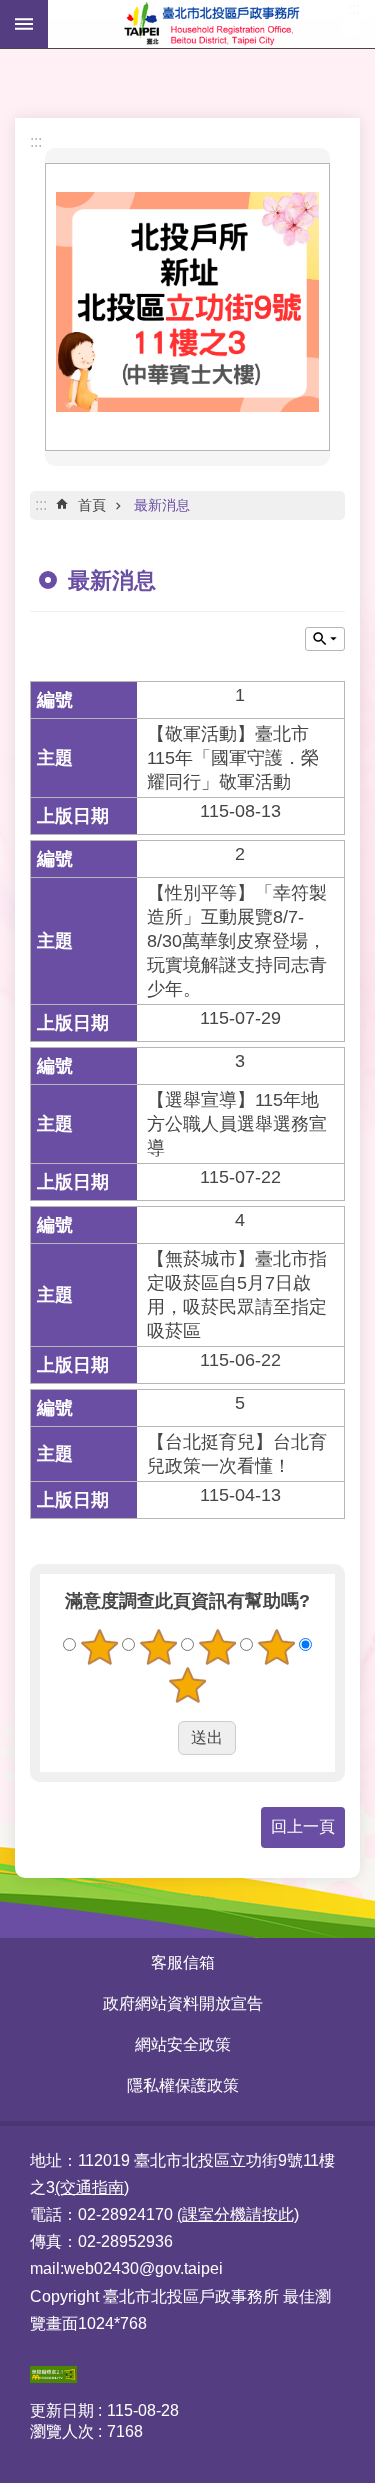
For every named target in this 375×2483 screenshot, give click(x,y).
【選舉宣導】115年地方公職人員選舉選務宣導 (237, 1124)
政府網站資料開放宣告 (183, 2003)
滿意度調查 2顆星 (158, 1647)
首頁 (92, 505)
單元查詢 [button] (325, 639)
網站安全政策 (183, 2044)
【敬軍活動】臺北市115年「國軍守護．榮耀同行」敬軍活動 (233, 758)
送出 (159, 1738)
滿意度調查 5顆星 (188, 1685)
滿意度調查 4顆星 (276, 1647)
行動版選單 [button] (24, 24)
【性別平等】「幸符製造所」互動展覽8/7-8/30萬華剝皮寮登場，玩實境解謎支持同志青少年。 (237, 941)
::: (36, 141)
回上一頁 (303, 1826)
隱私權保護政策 (183, 2085)
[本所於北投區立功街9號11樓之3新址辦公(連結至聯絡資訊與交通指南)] (187, 406)
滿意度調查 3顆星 (217, 1647)
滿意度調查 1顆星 (99, 1647)
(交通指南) (92, 2187)
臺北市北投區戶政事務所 (211, 24)
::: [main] (41, 504)
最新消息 (162, 505)
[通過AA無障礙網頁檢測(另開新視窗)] (53, 2377)
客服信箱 (183, 1962)
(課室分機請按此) (238, 2214)
